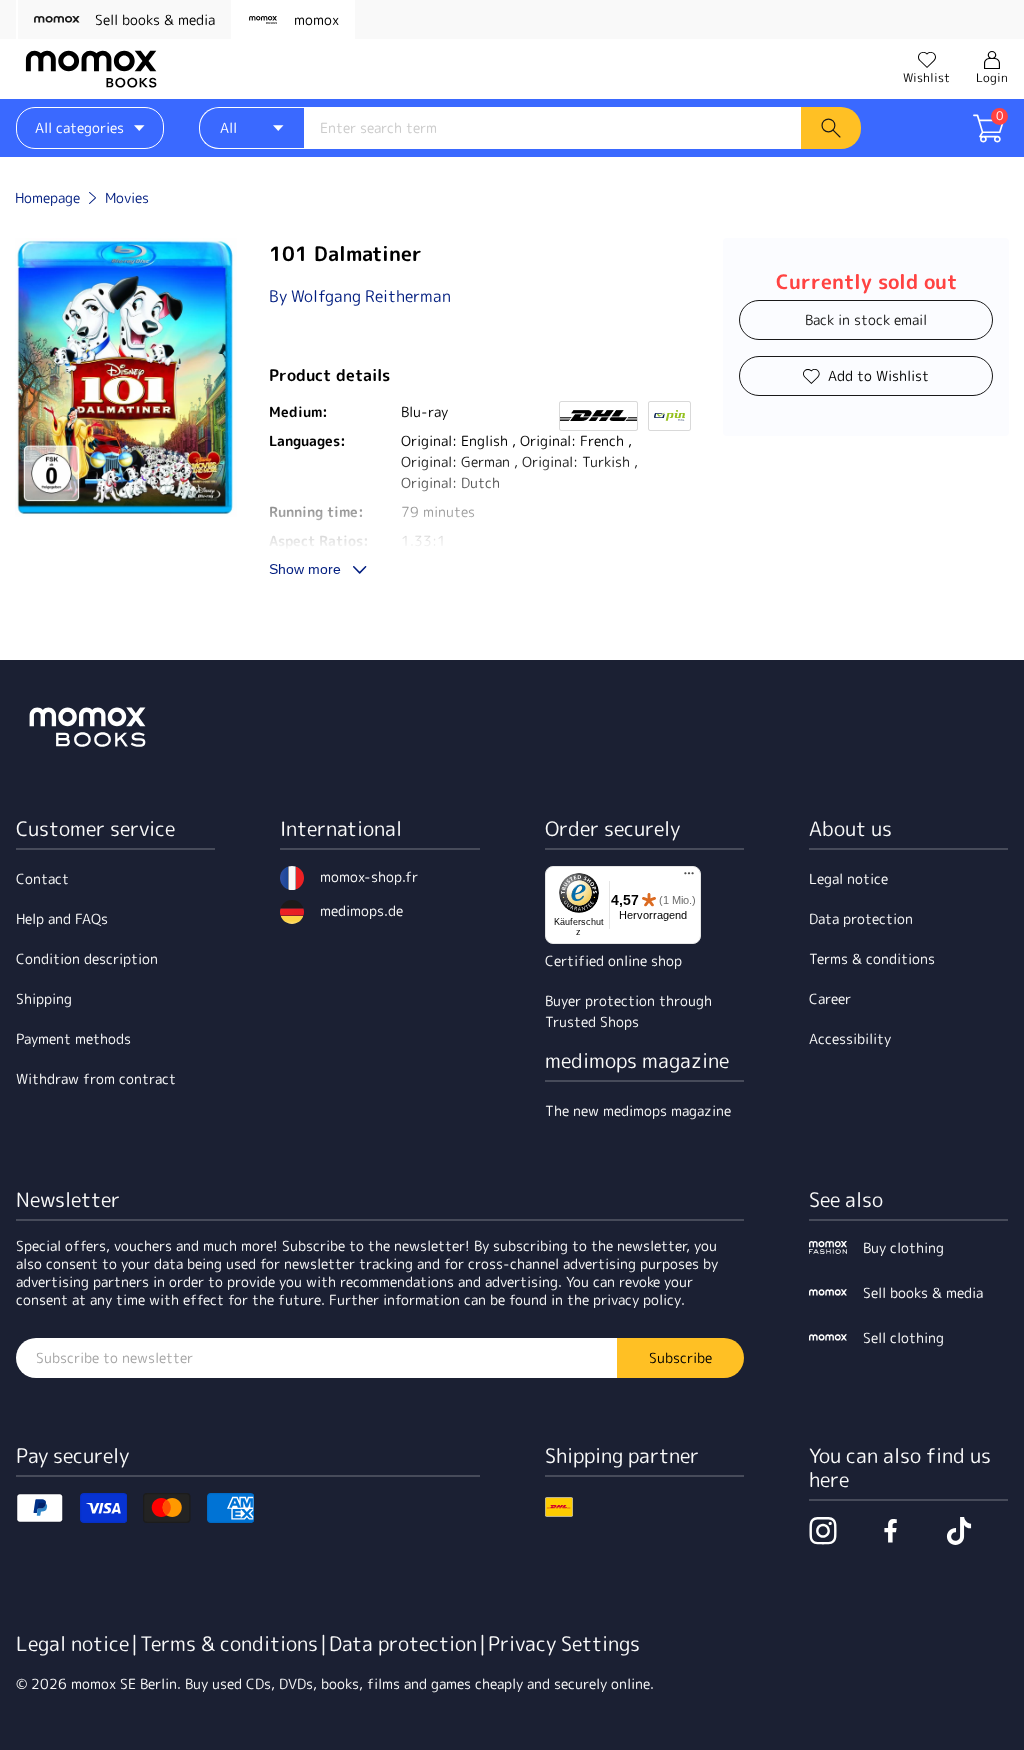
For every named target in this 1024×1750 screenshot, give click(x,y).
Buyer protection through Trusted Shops (628, 1011)
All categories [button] (79, 127)
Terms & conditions (872, 958)
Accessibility (850, 1038)
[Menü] (689, 878)
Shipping (44, 998)
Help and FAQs (62, 918)
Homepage (47, 197)
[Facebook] (891, 1531)
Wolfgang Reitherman (371, 296)
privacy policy (637, 1300)
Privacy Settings (564, 1643)
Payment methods (73, 1038)
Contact (42, 878)
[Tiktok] (959, 1531)
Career (830, 998)
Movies (127, 197)
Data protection (861, 918)
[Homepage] (91, 69)
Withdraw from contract (96, 1078)
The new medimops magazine (638, 1110)
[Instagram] (823, 1531)
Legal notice (848, 878)
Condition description (87, 958)
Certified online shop (613, 960)
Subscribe (680, 1357)
